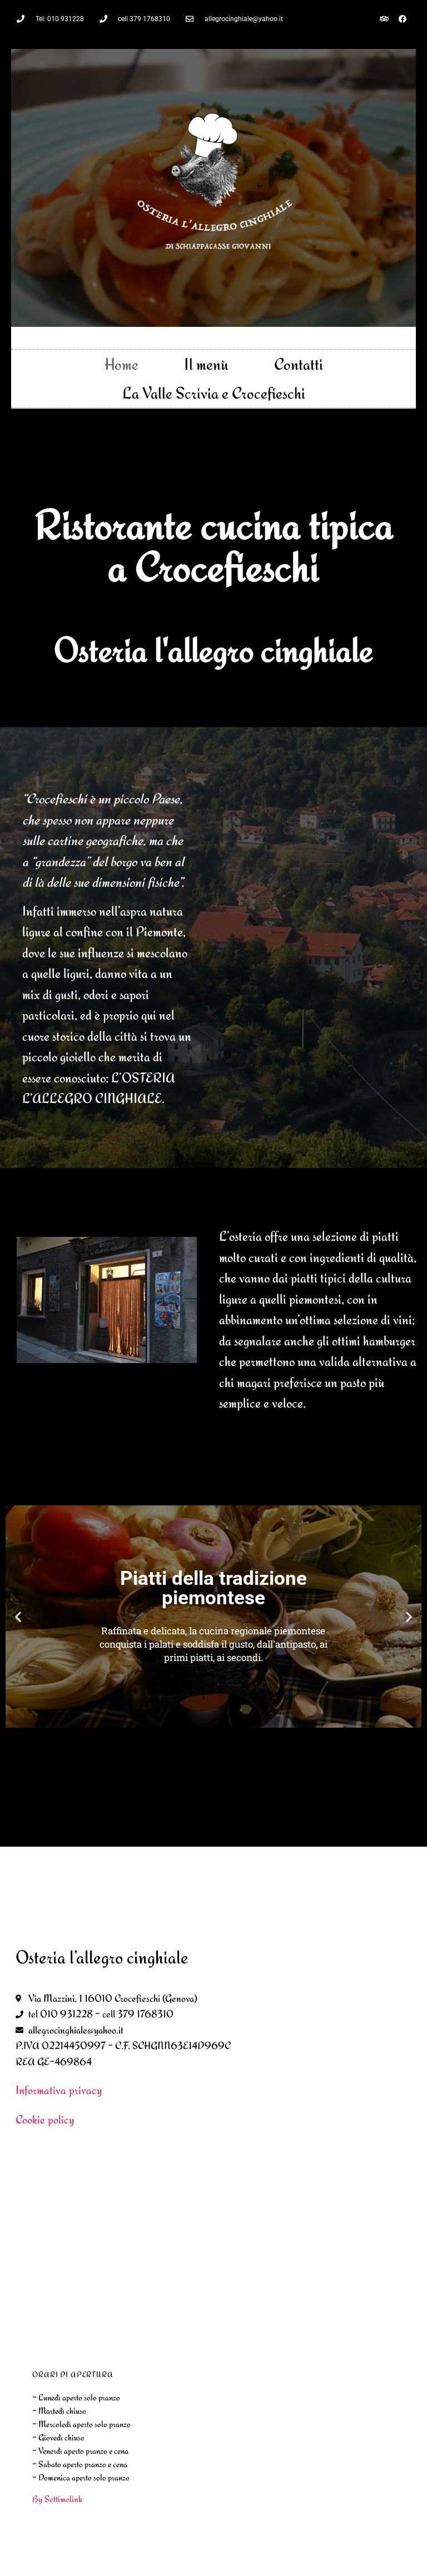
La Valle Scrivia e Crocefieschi (214, 393)
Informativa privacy (59, 2090)
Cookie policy (45, 2119)
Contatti (299, 364)
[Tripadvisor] (384, 19)
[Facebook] (403, 19)
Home (121, 364)
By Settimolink (57, 2499)
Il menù (206, 364)
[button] (18, 1617)
